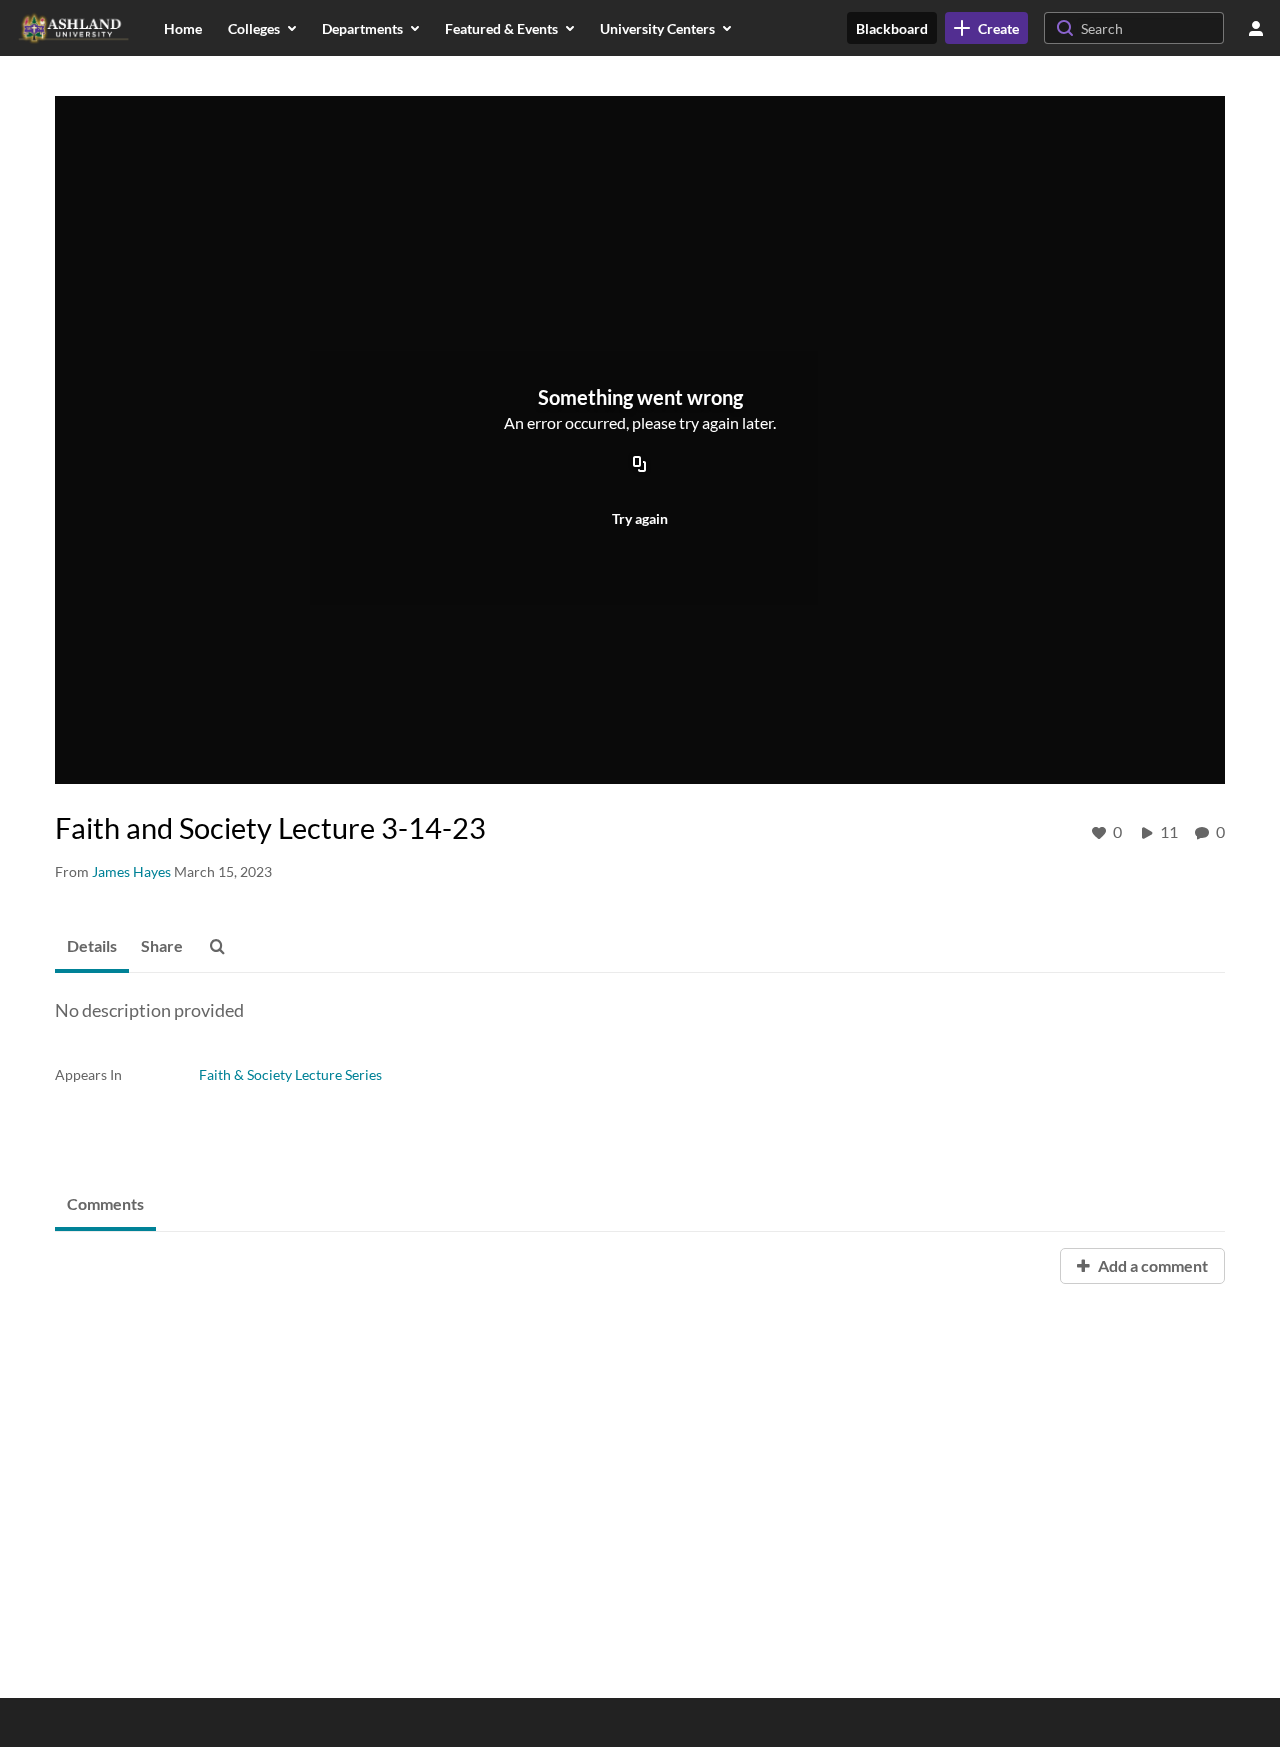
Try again (640, 518)
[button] (223, 947)
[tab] (92, 947)
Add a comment (1151, 1265)
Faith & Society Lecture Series (290, 1074)
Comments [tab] (105, 1203)
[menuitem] (183, 28)
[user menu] (1256, 28)
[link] (986, 28)
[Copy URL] (640, 466)
